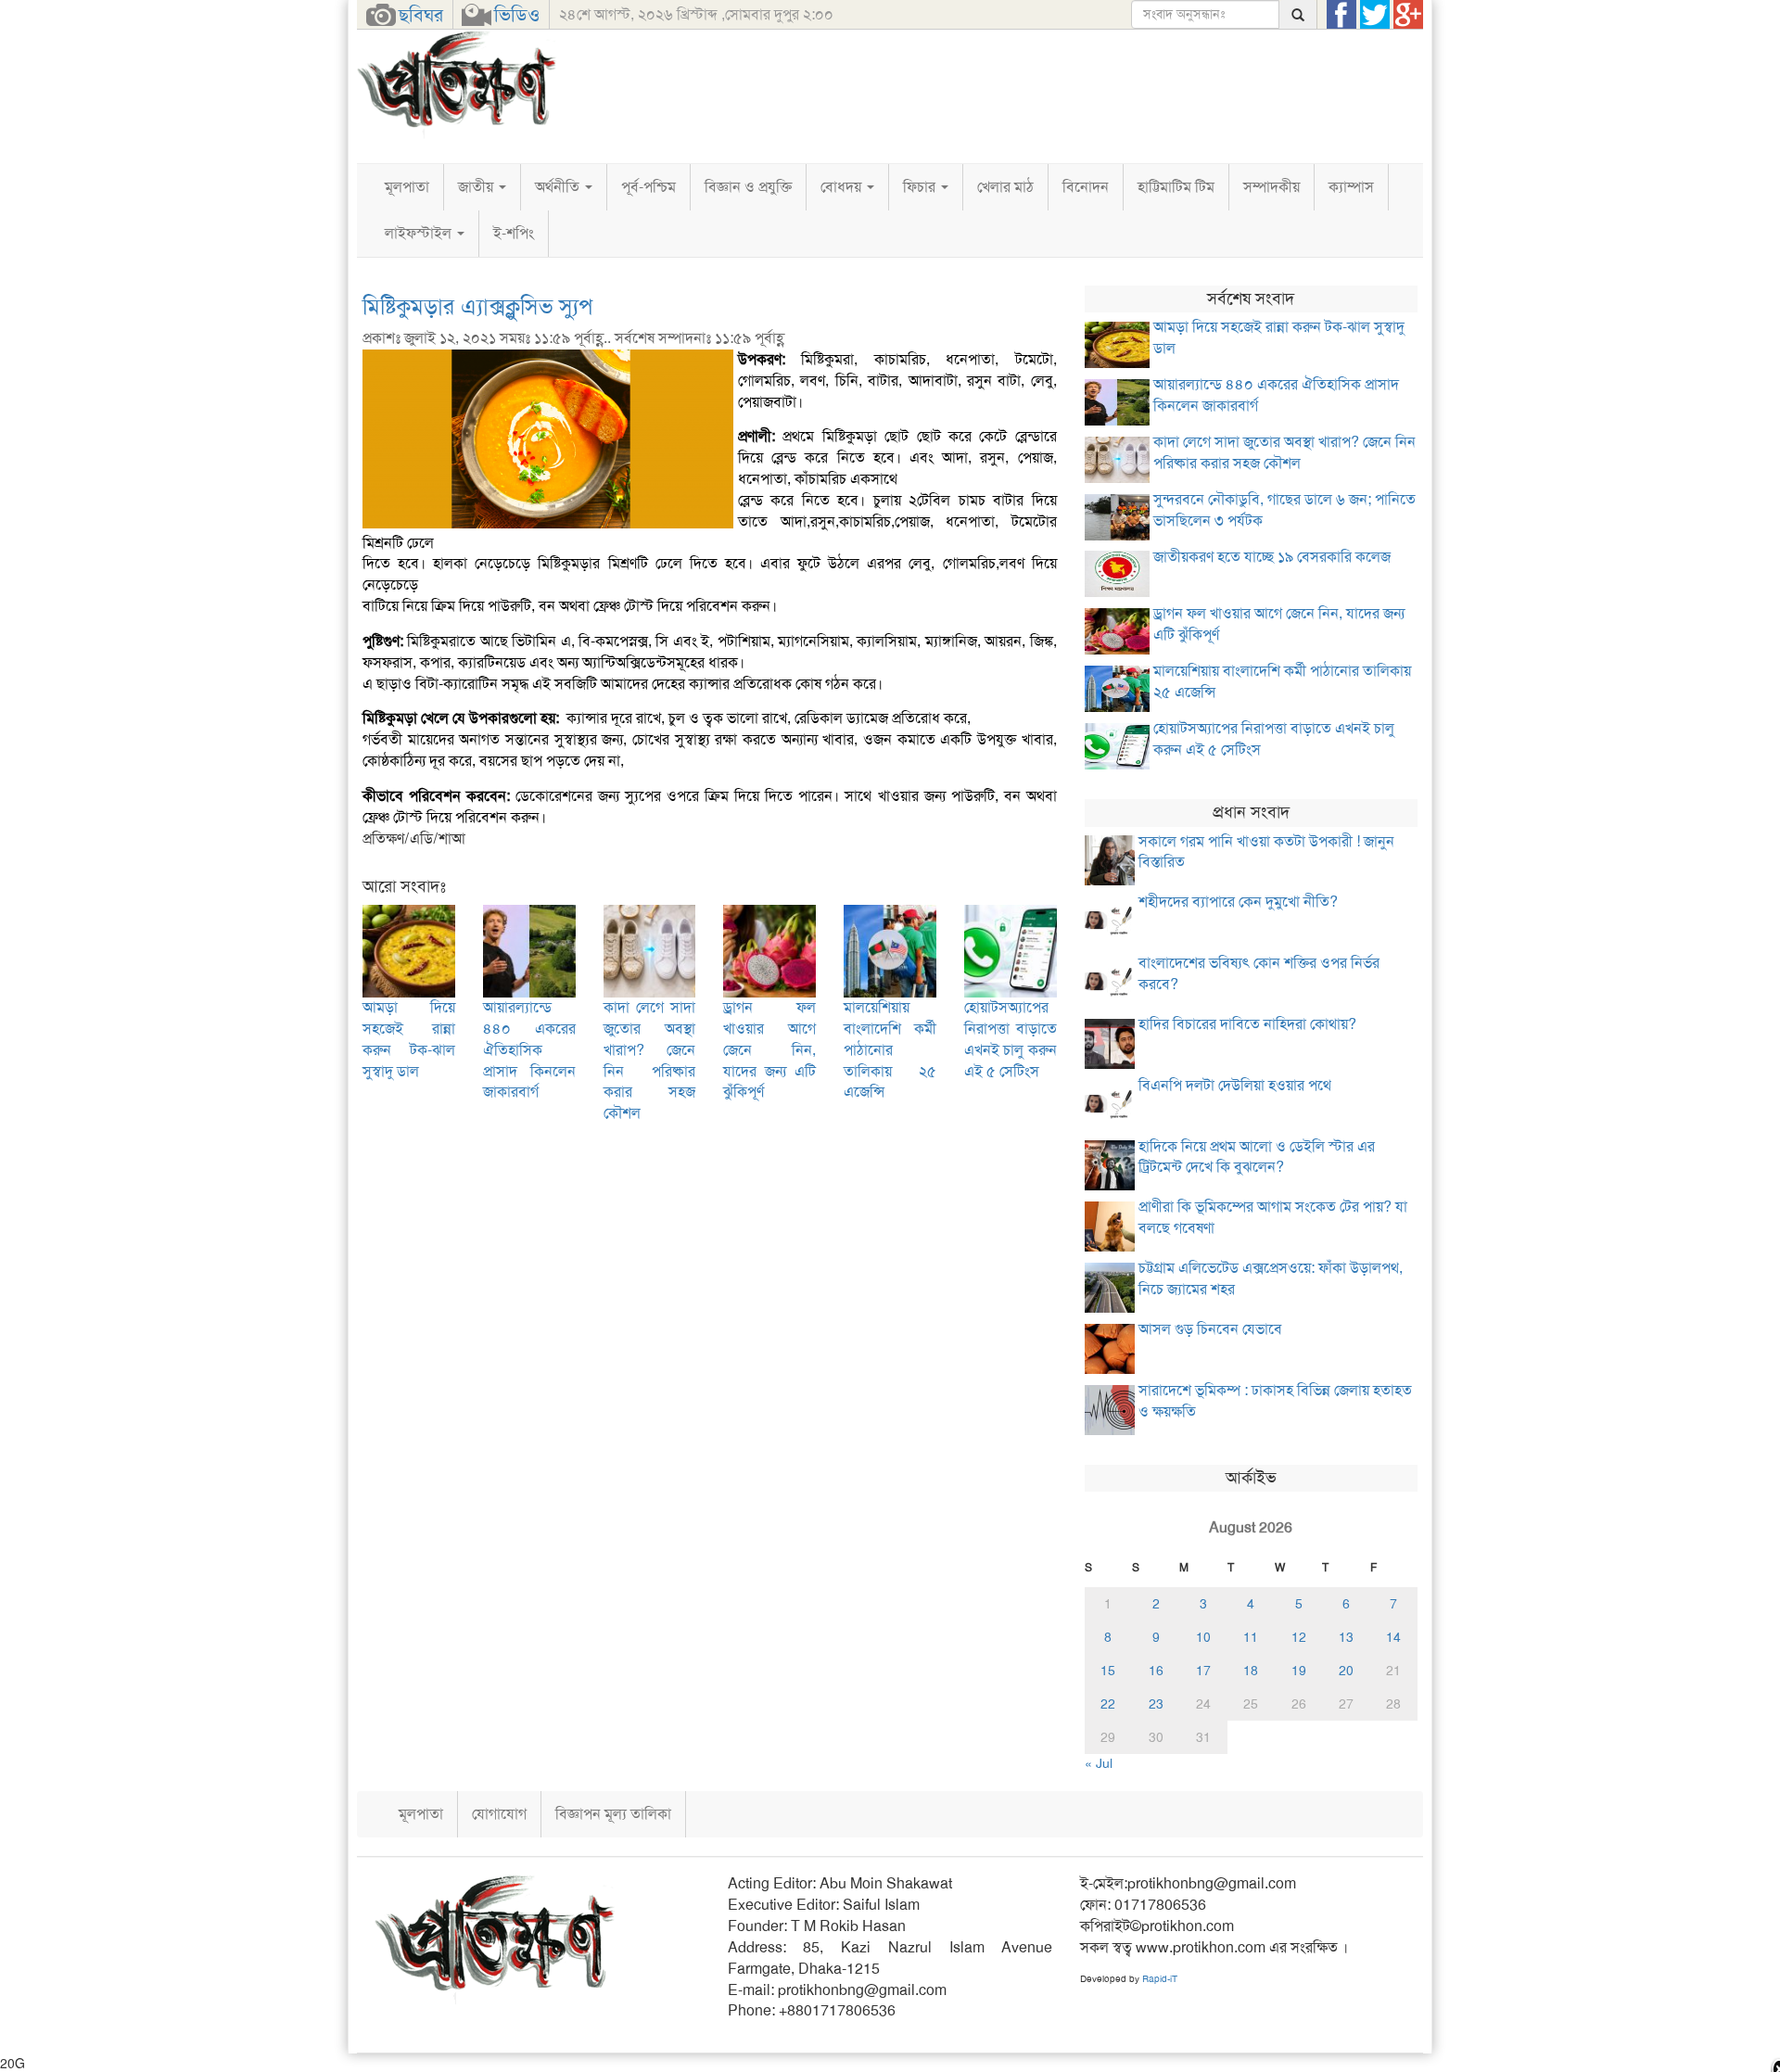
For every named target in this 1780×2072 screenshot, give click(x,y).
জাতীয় (477, 187)
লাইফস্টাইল (420, 233)
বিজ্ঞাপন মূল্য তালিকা (613, 1814)
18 (1251, 1671)
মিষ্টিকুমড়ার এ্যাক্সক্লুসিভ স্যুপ (477, 307)
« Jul (1099, 1763)
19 (1299, 1671)
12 (1299, 1637)
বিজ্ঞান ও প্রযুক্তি (748, 187)
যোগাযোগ (499, 1814)
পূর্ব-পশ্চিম (648, 187)
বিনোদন (1086, 187)
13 (1346, 1637)
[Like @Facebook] (1341, 15)
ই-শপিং (514, 233)
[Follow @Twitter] (1375, 15)
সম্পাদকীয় (1271, 187)
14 (1393, 1637)
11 (1251, 1637)
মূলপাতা (407, 187)
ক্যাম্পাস (1351, 187)
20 (1346, 1671)
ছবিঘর (421, 15)
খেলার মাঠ (1005, 187)
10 (1203, 1637)
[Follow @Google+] (1408, 15)
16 (1156, 1671)
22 (1108, 1704)
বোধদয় (843, 187)
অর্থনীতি (559, 187)
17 (1203, 1671)
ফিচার (921, 187)
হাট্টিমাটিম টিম (1176, 187)
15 (1108, 1671)
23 (1156, 1704)
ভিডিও (517, 15)
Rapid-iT (1160, 1979)
